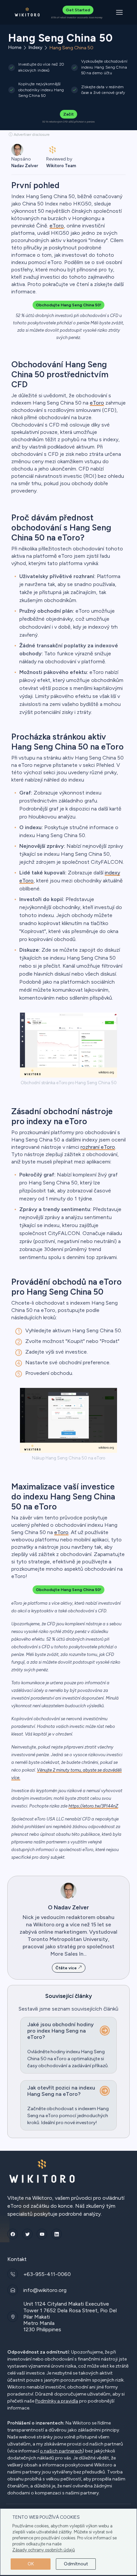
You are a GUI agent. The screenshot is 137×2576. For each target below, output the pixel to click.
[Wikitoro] (27, 12)
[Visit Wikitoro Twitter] (27, 2234)
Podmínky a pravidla (57, 2401)
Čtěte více (67, 1968)
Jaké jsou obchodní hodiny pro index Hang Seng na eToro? (61, 2031)
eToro (57, 226)
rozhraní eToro (98, 1147)
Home (15, 48)
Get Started (78, 10)
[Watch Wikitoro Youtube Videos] (42, 2234)
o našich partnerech (61, 2451)
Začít (68, 114)
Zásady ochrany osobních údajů (44, 2550)
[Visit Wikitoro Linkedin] (57, 2234)
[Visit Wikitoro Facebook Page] (13, 2234)
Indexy (35, 48)
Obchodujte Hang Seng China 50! (68, 305)
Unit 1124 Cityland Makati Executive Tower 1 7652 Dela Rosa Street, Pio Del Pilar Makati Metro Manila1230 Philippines (70, 2317)
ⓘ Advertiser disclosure (29, 135)
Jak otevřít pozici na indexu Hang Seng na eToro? (61, 2091)
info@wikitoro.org (45, 2290)
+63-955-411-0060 (47, 2274)
